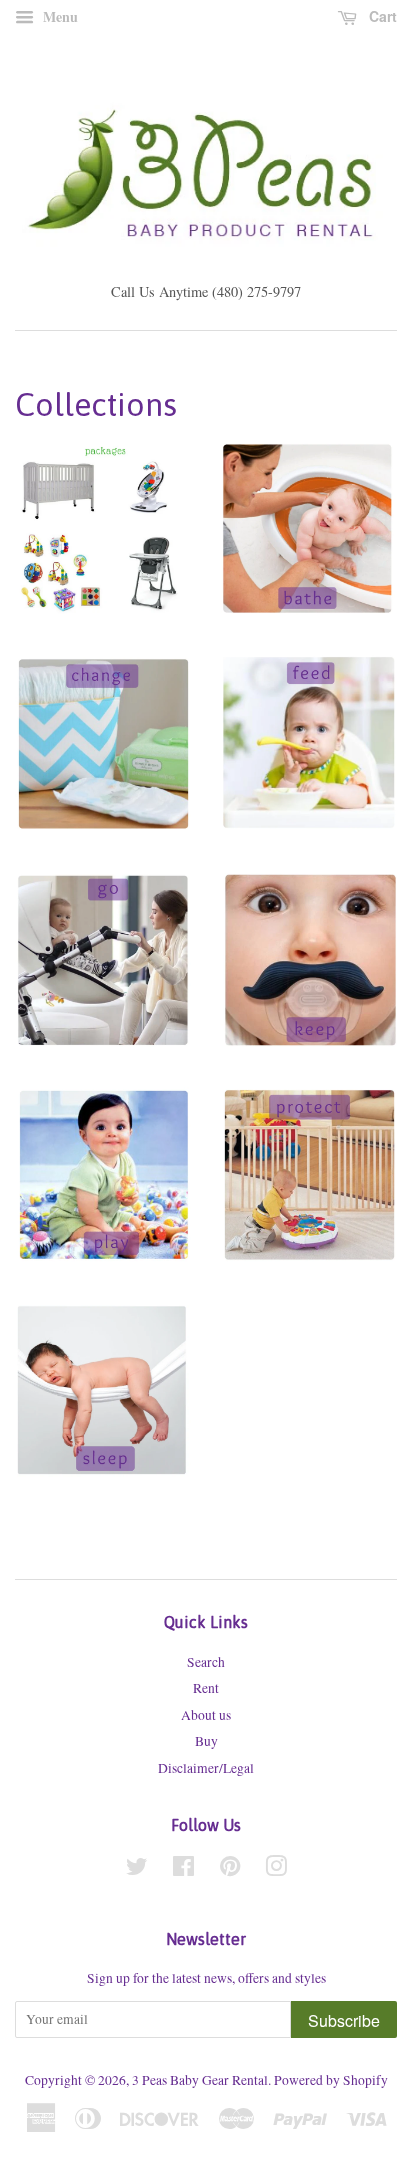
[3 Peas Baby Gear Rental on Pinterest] (230, 1870)
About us (206, 1715)
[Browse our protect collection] (309, 1195)
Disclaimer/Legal (206, 1768)
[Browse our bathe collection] (309, 547)
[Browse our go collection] (103, 979)
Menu (58, 16)
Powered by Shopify (331, 2080)
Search (206, 1662)
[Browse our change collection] (103, 763)
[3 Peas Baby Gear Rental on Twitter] (137, 1870)
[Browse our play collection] (103, 1195)
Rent (206, 1688)
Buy (206, 1741)
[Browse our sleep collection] (103, 1411)
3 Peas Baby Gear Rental (200, 2080)
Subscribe (344, 2020)
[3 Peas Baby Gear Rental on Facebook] (183, 1870)
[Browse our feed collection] (309, 763)
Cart (381, 16)
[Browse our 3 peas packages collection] (103, 547)
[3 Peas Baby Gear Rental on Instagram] (276, 1870)
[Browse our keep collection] (309, 979)
